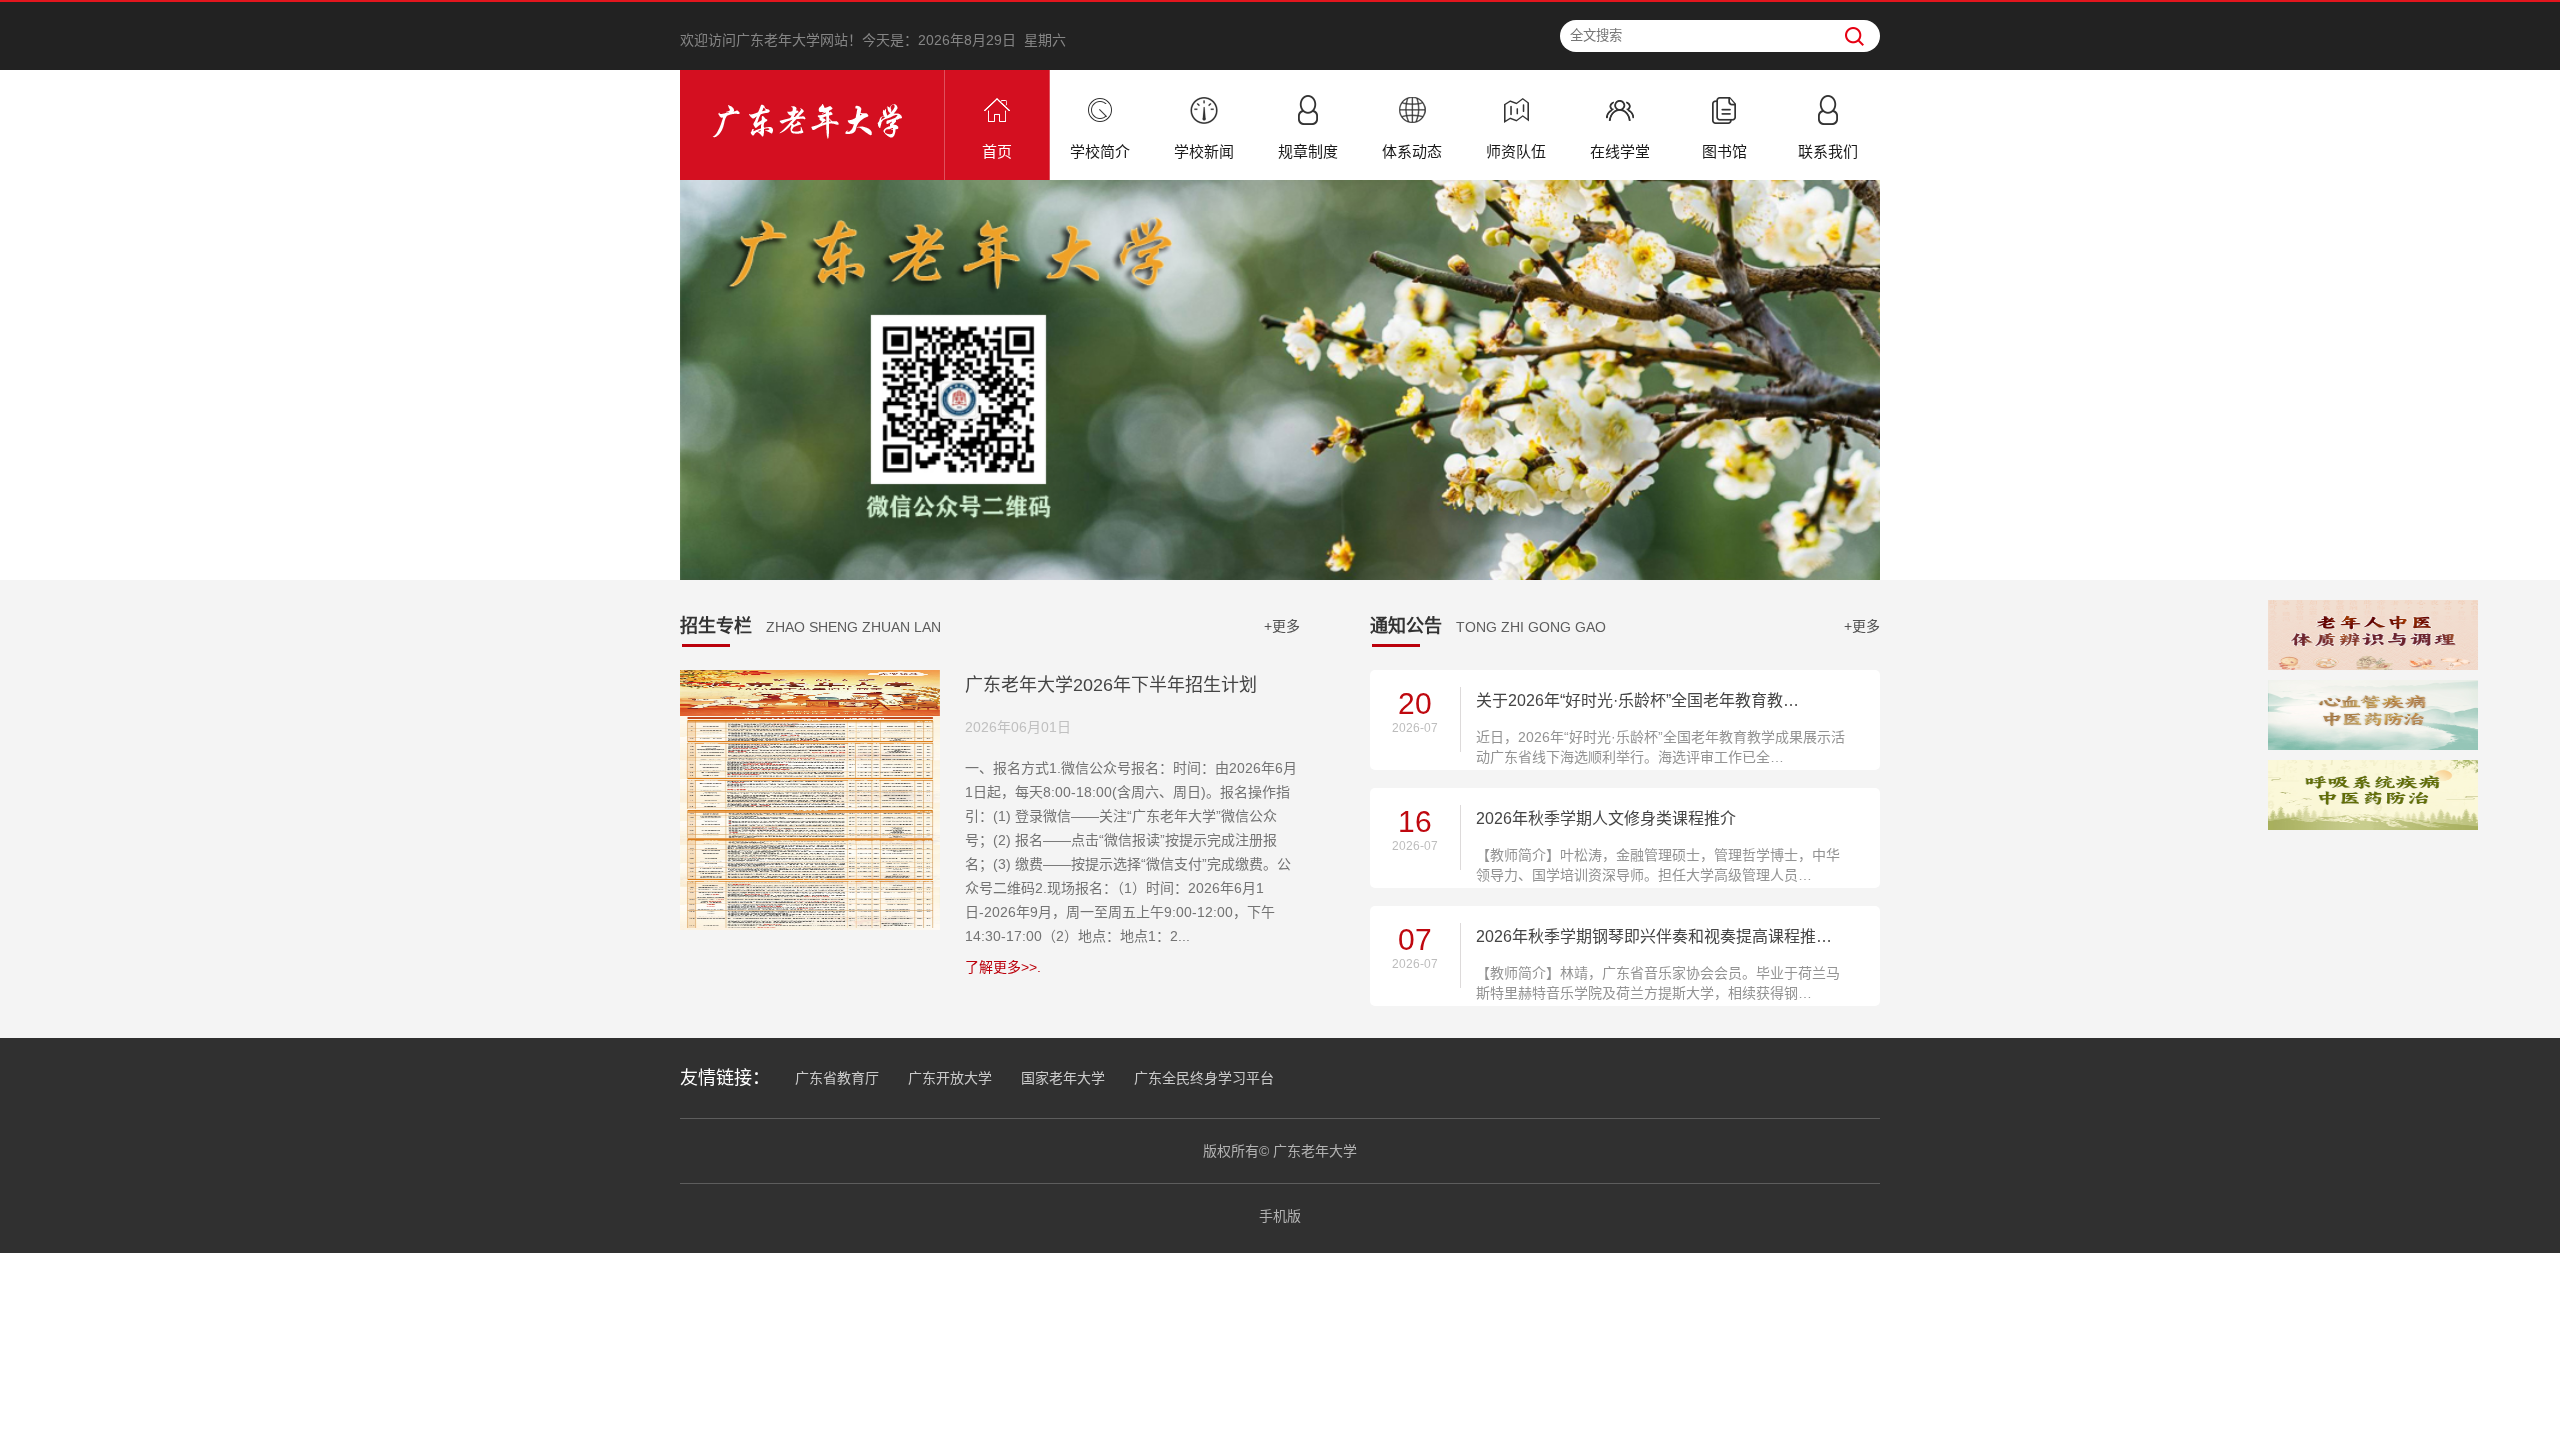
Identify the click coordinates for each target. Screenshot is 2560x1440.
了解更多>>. (1003, 967)
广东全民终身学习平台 (1204, 1078)
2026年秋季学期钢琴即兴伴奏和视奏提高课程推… (1654, 936)
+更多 (1282, 626)
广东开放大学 (950, 1078)
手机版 (1280, 1216)
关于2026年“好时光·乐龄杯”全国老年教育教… (1637, 700)
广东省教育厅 (837, 1078)
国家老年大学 (1063, 1078)
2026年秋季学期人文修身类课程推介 (1606, 818)
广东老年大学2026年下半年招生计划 (1111, 685)
